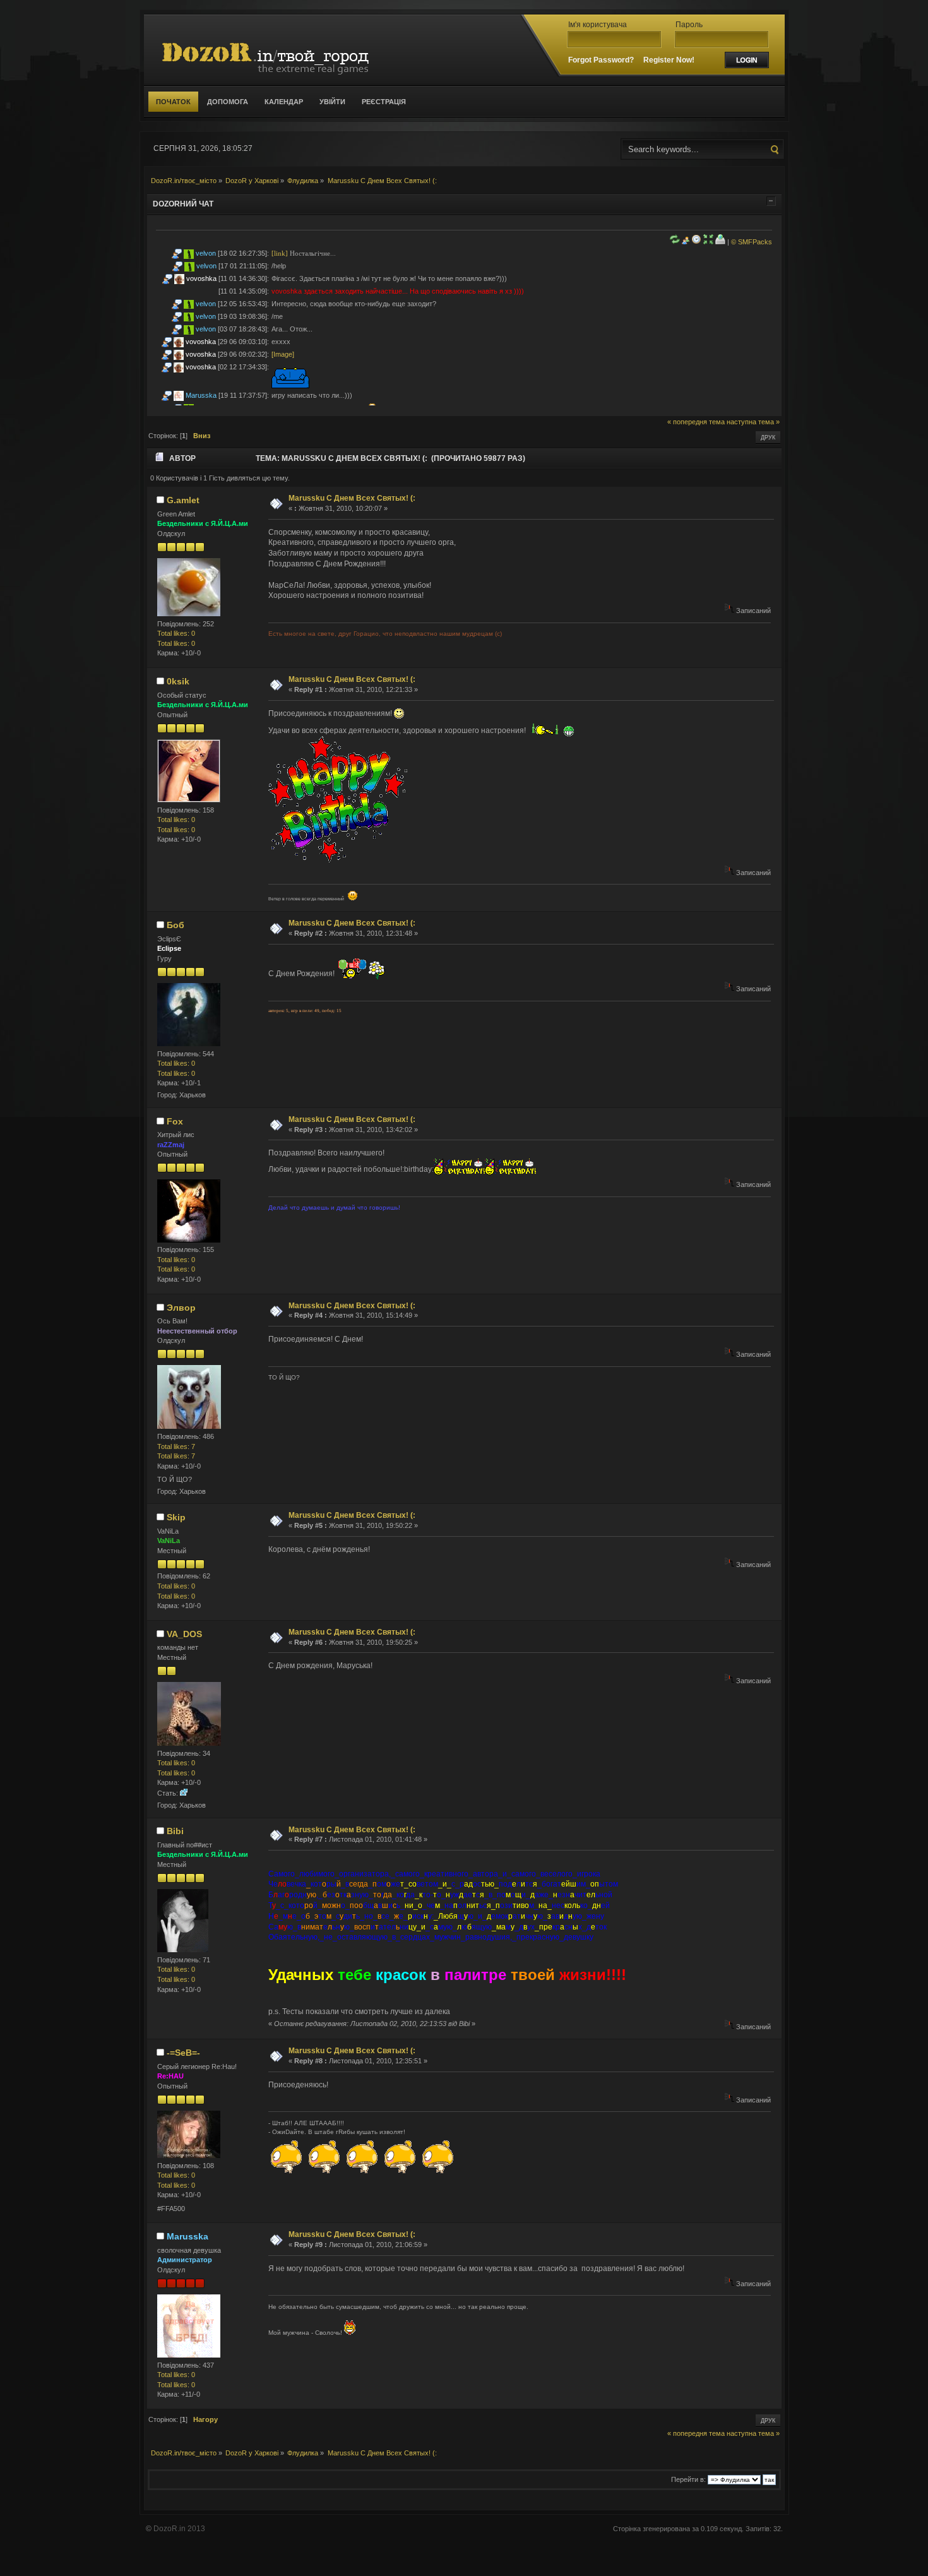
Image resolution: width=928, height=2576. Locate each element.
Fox (175, 1121)
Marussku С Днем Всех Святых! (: (352, 498)
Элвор (181, 1308)
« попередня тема (696, 422)
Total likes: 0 (176, 633)
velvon (206, 253)
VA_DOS (184, 1634)
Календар (284, 102)
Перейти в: (688, 2479)
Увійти (332, 102)
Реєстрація (384, 102)
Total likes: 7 (176, 1446)
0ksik (178, 681)
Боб (175, 925)
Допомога (228, 102)
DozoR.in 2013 (179, 2529)
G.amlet (183, 500)
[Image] (283, 354)
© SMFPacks (752, 242)
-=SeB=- (183, 2053)
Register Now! (669, 60)
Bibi (175, 1831)
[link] (280, 253)
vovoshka (201, 278)
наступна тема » (753, 422)
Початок (173, 102)
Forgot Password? (601, 60)
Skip (176, 1517)
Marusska (201, 395)
